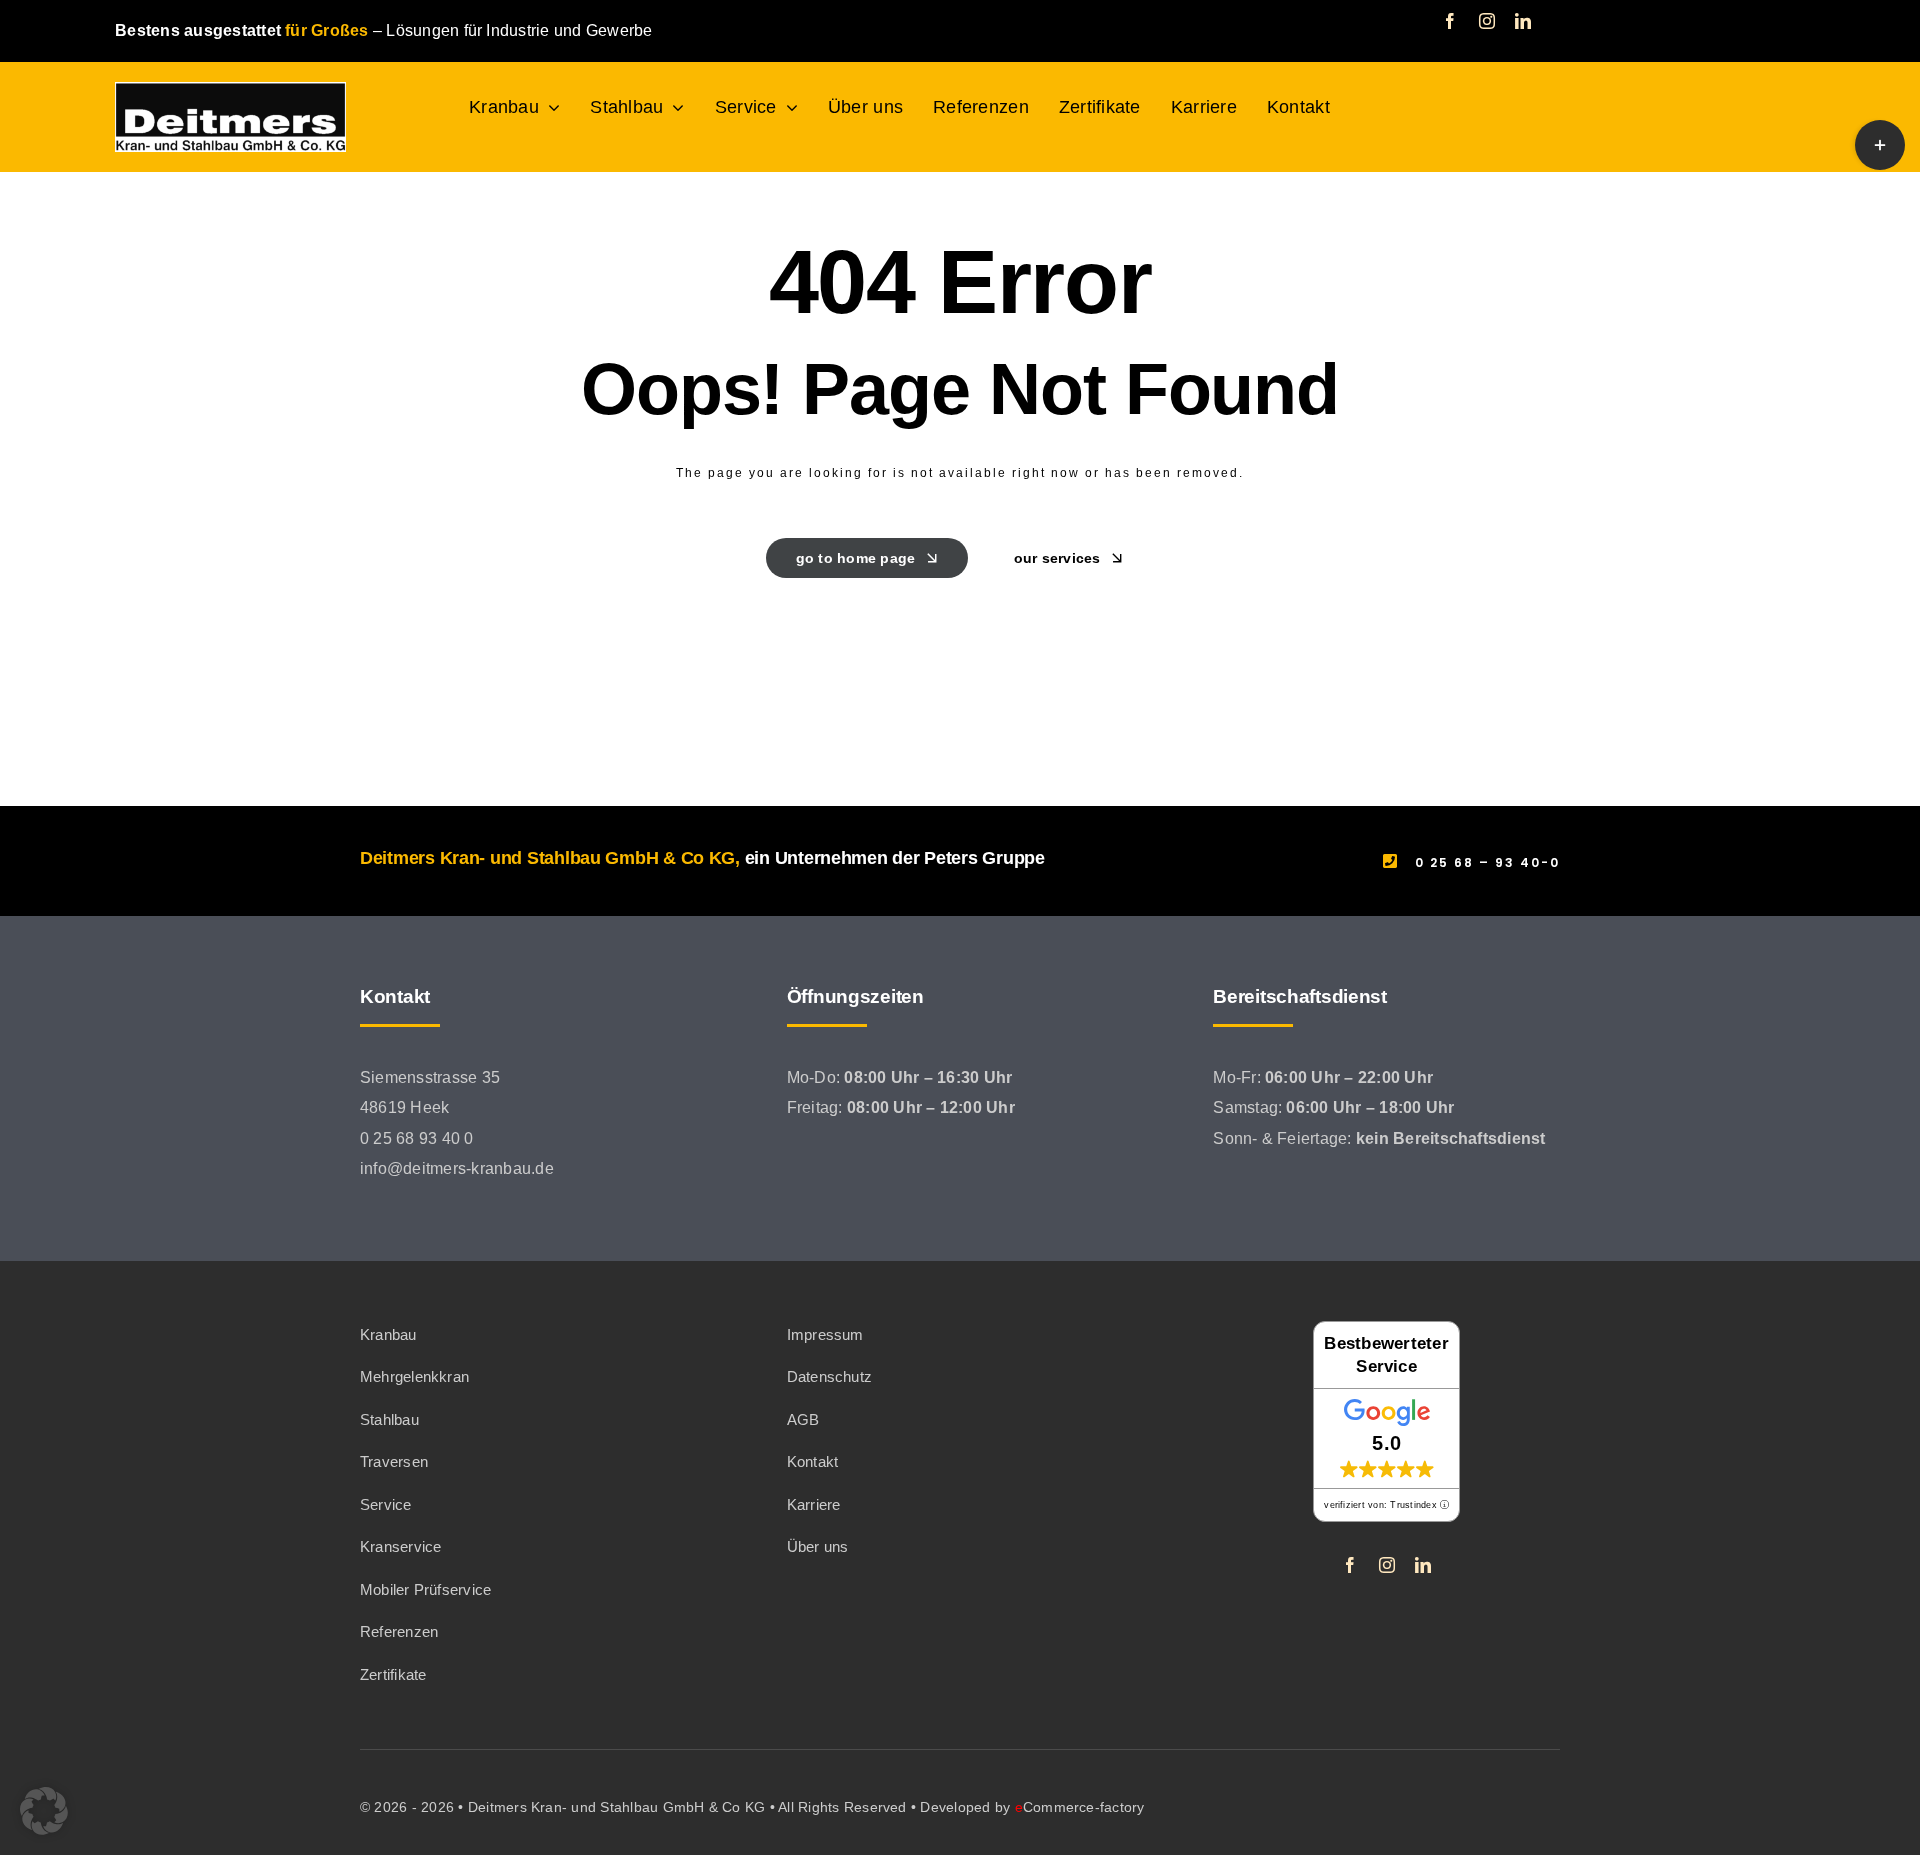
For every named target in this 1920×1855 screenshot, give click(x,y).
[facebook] (1450, 21)
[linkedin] (1523, 21)
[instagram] (1487, 21)
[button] (44, 1811)
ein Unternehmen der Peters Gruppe (895, 858)
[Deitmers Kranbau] (230, 89)
